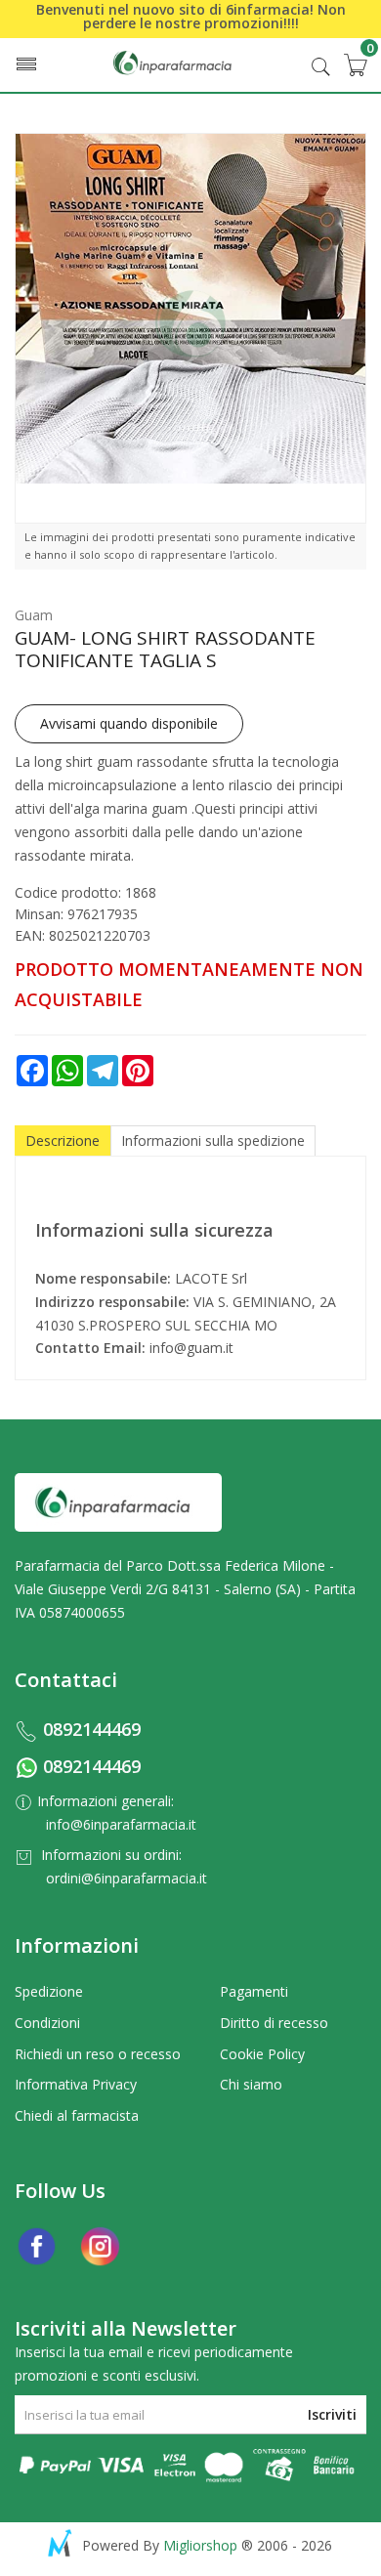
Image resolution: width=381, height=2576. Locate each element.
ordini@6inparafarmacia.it (127, 1878)
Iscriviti (332, 2414)
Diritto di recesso (274, 2023)
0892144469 (92, 1729)
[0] (355, 64)
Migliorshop (200, 2545)
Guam (34, 615)
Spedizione (49, 1991)
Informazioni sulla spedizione (213, 1140)
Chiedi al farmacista (77, 2115)
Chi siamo (251, 2084)
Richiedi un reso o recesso (98, 2054)
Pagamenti (254, 1991)
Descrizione (63, 1140)
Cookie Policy (262, 2054)
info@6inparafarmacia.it (121, 1824)
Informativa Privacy (76, 2084)
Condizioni (47, 2023)
